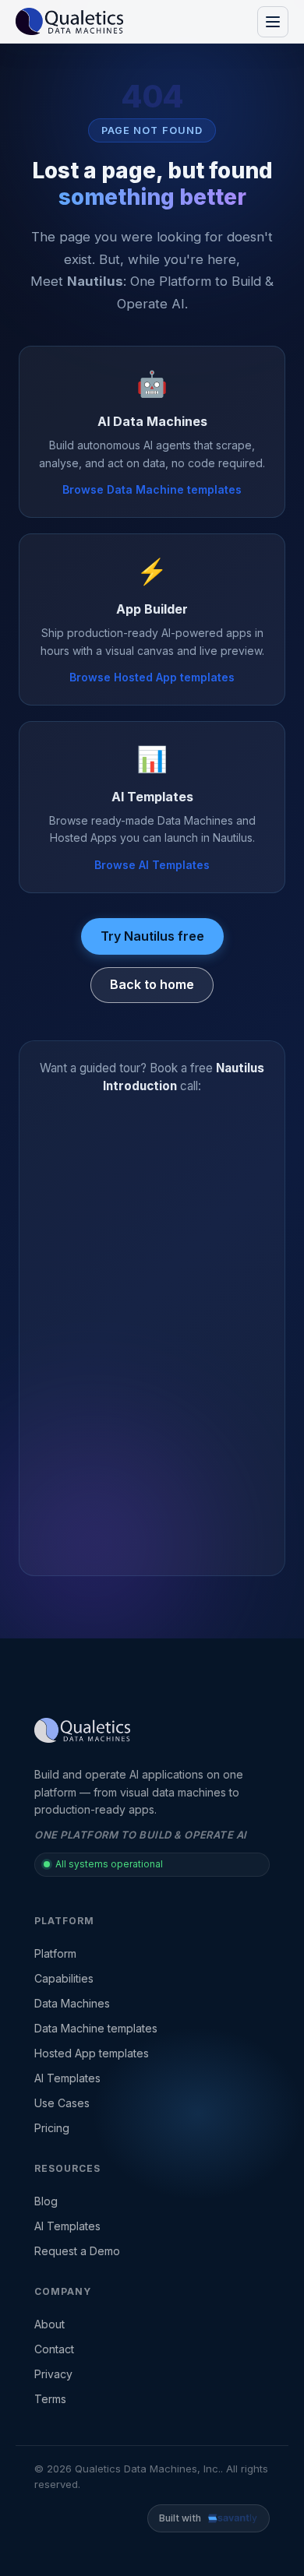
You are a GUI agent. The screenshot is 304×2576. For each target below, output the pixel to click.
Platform (55, 1953)
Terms (50, 2399)
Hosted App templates (92, 2053)
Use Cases (62, 2103)
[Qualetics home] (69, 22)
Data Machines (72, 2003)
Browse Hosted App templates (152, 677)
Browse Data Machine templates (152, 489)
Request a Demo (77, 2251)
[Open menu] (273, 22)
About (49, 2324)
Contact (54, 2349)
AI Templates (67, 2078)
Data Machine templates (96, 2028)
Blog (46, 2201)
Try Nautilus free (152, 936)
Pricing (52, 2128)
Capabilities (64, 1978)
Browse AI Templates (152, 865)
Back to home (152, 984)
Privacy (53, 2374)
